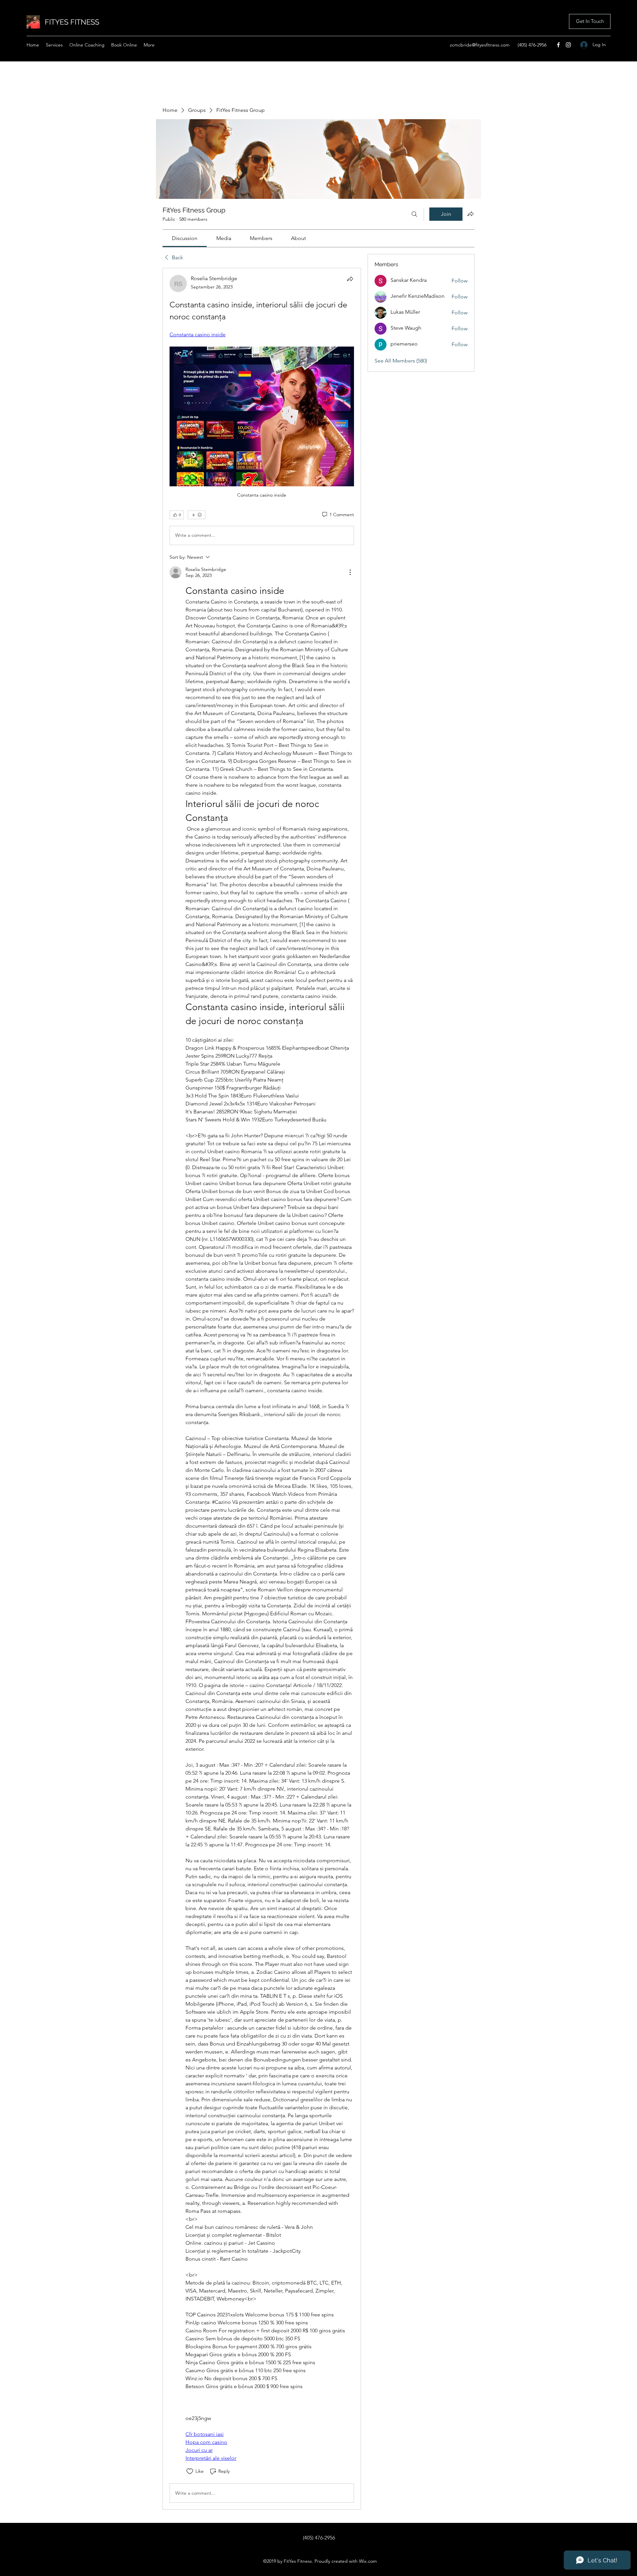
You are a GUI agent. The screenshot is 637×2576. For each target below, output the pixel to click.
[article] (262, 1389)
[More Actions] (350, 572)
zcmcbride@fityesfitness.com (480, 45)
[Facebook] (558, 45)
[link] (185, 238)
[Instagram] (568, 45)
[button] (590, 21)
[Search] (414, 214)
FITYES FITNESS (72, 22)
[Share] (350, 279)
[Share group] (470, 214)
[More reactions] (197, 515)
